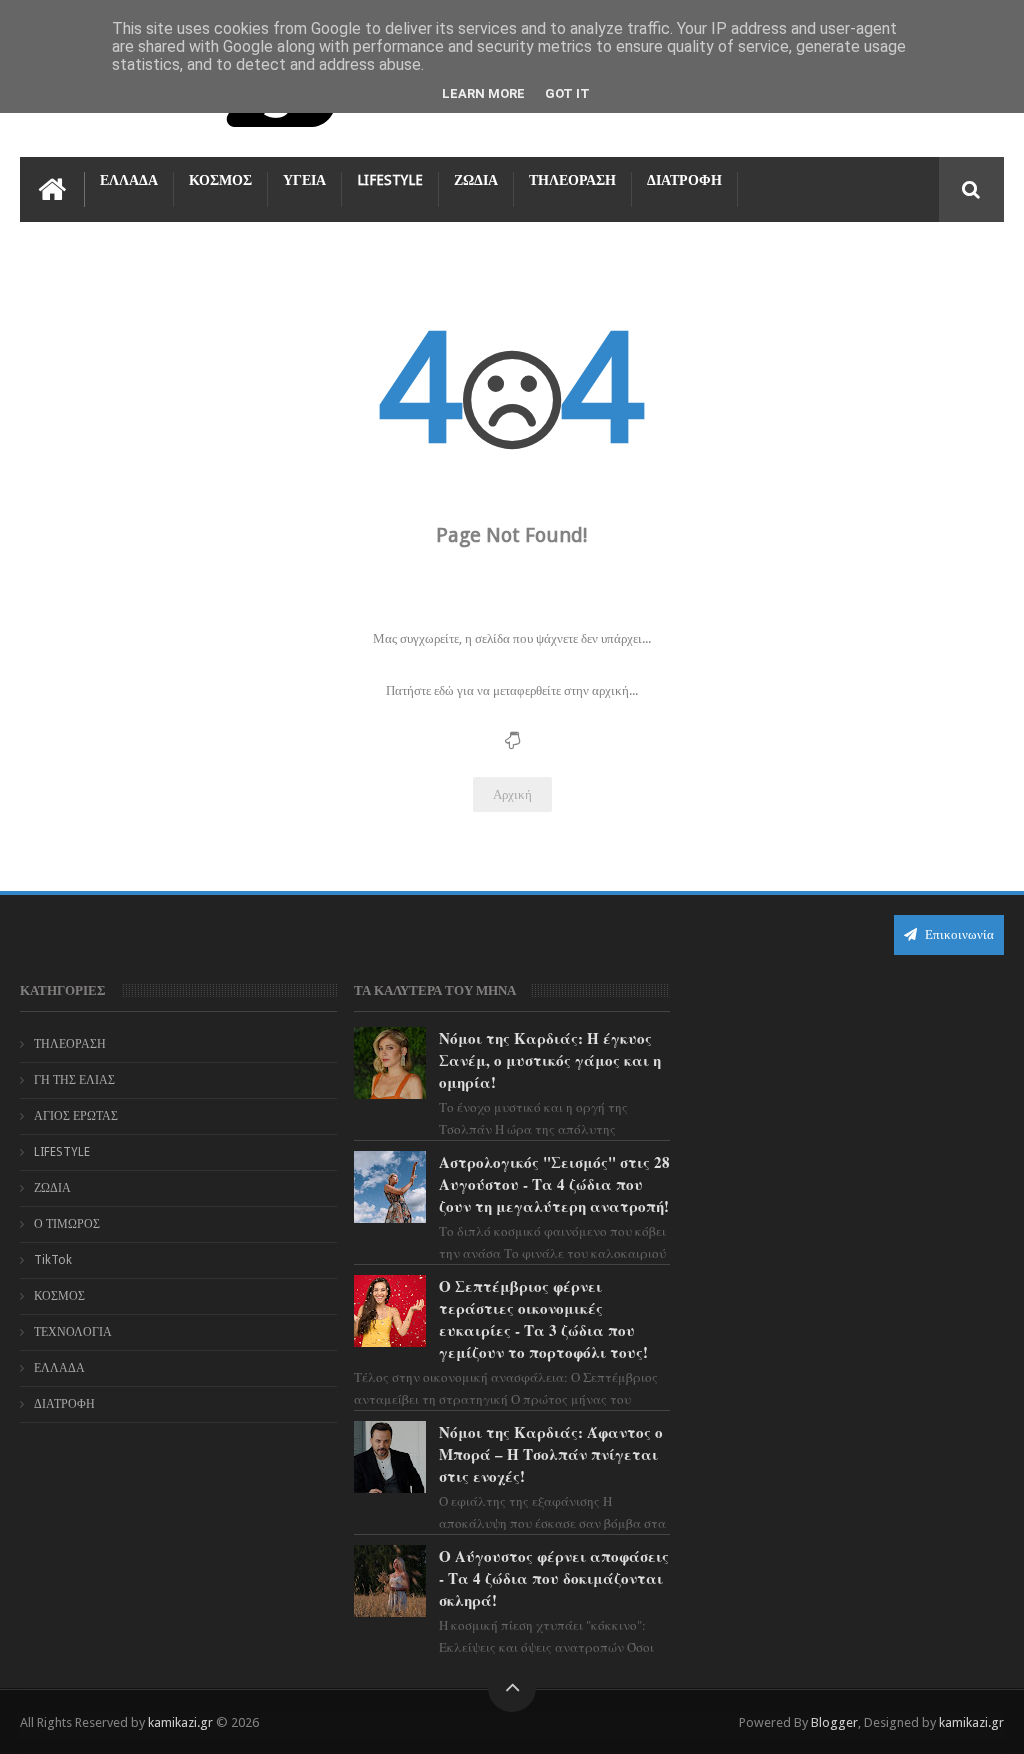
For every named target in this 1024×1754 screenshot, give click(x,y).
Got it (567, 93)
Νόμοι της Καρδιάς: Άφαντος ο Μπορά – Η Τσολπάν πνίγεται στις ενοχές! (551, 1454)
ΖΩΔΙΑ (476, 180)
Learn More (483, 93)
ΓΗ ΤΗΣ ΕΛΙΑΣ (74, 1080)
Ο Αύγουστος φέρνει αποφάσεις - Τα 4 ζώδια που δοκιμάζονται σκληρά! (554, 1578)
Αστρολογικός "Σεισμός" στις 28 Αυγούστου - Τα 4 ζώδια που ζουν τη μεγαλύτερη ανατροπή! (554, 1184)
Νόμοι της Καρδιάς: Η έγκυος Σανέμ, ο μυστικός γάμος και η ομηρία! (550, 1060)
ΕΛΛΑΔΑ (129, 180)
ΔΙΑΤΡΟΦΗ (684, 180)
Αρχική (512, 794)
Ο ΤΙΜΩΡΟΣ (67, 1224)
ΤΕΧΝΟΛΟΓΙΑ (73, 1332)
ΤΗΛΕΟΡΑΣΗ (572, 180)
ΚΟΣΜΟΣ (220, 180)
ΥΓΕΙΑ (304, 180)
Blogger (834, 1722)
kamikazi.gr (180, 1722)
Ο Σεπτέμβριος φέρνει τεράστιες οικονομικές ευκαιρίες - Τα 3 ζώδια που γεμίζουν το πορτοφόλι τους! (543, 1319)
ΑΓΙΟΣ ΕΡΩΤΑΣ (76, 1116)
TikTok (53, 1260)
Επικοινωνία (958, 934)
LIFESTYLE (390, 180)
